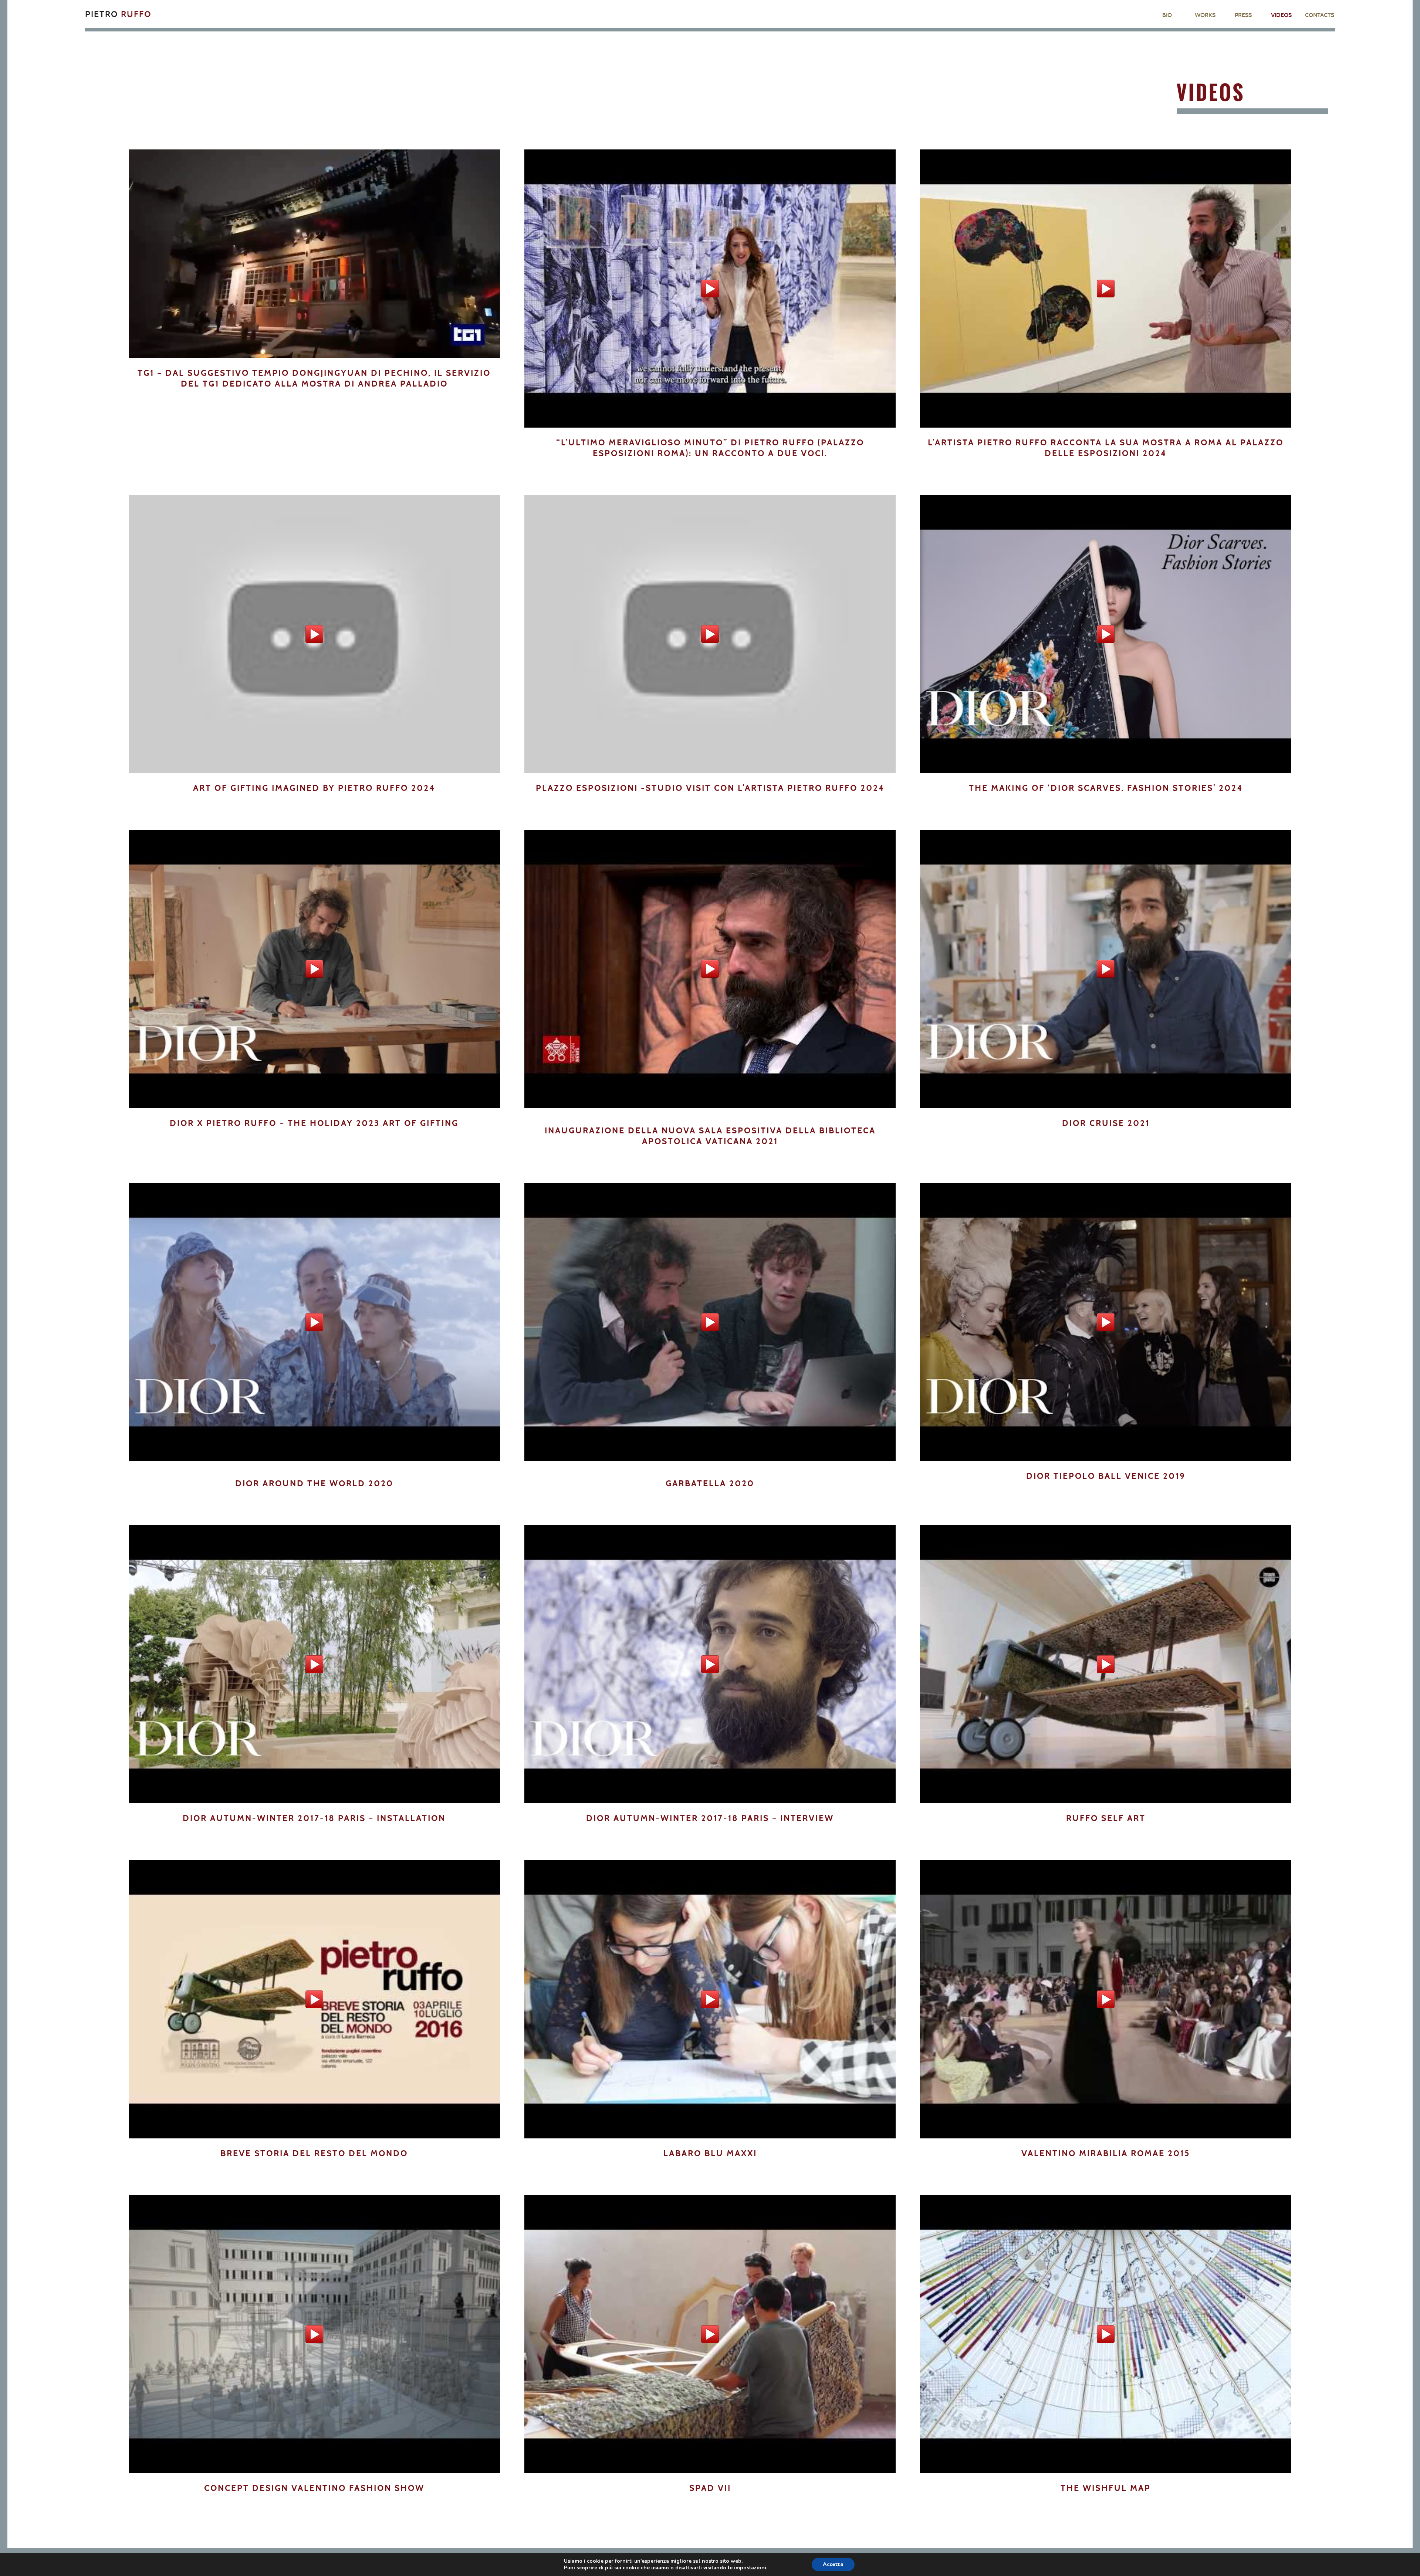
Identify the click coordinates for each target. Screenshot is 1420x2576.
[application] (314, 254)
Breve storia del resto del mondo (314, 2153)
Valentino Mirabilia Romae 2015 (1106, 2153)
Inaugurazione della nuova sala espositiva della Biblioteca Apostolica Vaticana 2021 (710, 1136)
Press (1243, 15)
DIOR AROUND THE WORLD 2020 (314, 1483)
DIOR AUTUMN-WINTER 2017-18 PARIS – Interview (710, 1818)
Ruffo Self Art (1106, 1818)
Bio (1167, 15)
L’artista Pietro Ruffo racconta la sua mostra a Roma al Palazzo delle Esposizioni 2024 (1106, 448)
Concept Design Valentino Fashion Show (314, 2488)
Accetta (833, 2564)
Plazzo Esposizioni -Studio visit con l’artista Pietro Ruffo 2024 (710, 788)
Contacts (1320, 15)
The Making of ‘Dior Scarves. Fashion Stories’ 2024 (1106, 788)
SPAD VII (710, 2488)
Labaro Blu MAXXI (710, 2153)
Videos (1281, 15)
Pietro (118, 14)
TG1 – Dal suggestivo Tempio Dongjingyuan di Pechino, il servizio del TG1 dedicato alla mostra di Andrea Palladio (314, 378)
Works (1205, 15)
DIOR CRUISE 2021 (1106, 1123)
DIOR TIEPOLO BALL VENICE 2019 (1106, 1476)
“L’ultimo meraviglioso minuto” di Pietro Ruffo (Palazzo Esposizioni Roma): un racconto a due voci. (710, 448)
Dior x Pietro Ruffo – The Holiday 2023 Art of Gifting (314, 1123)
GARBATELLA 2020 (710, 1483)
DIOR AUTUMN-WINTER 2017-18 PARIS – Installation (314, 1818)
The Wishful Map (1106, 2488)
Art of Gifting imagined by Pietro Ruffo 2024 (314, 788)
